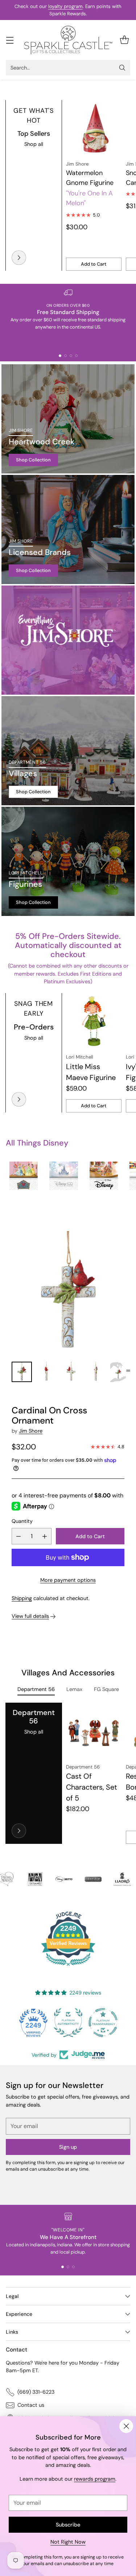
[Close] (126, 2426)
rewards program (95, 2479)
